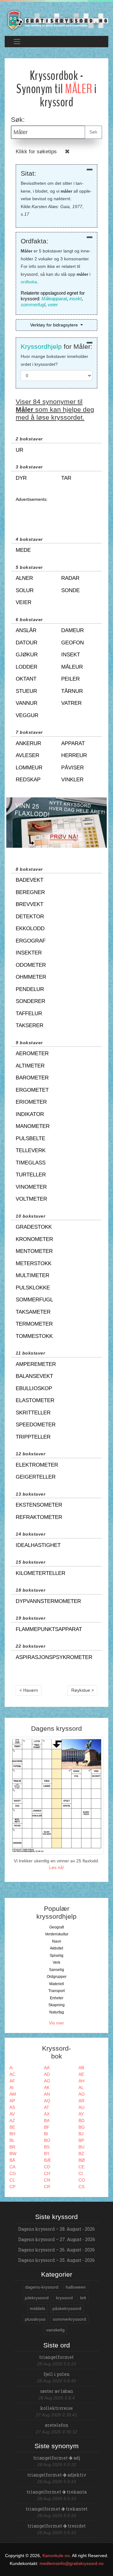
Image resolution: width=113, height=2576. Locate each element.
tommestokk (34, 1336)
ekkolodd (30, 928)
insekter (29, 953)
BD (81, 2120)
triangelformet (56, 2357)
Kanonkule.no (56, 2556)
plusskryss (35, 2319)
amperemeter (36, 1364)
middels (38, 2308)
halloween (76, 2287)
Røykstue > (83, 1690)
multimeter (32, 1275)
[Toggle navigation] (17, 41)
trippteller (33, 1437)
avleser (27, 755)
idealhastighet (38, 1545)
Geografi (57, 1927)
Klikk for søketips (36, 152)
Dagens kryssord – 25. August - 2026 (56, 2260)
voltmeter (31, 1199)
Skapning (56, 2005)
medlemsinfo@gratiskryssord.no (72, 2563)
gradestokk (34, 1227)
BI (46, 2134)
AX (47, 2114)
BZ (81, 2154)
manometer (33, 1126)
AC (12, 2074)
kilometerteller (40, 1573)
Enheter (57, 1998)
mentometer (34, 1251)
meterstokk (34, 1263)
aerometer (32, 1053)
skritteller (33, 1413)
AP (12, 2101)
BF (47, 2127)
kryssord (64, 2298)
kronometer (34, 1239)
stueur (26, 691)
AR (81, 2101)
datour (27, 643)
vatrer (71, 703)
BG (82, 2127)
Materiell (57, 1984)
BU (81, 2147)
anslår (26, 630)
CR (47, 2187)
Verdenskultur (57, 1934)
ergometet (32, 1090)
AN (47, 2094)
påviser (73, 768)
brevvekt (30, 904)
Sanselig (56, 1970)
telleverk (31, 1150)
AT (47, 2107)
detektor (30, 917)
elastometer (35, 1400)
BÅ (12, 2160)
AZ (12, 2120)
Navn (57, 1941)
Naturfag (57, 2012)
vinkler (72, 780)
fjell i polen (57, 2374)
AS (12, 2107)
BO (47, 2140)
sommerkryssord (69, 2319)
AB (81, 2068)
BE (12, 2127)
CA (12, 2167)
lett (83, 2298)
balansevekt (34, 1376)
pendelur (30, 989)
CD (47, 2167)
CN (47, 2180)
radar (70, 578)
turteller (31, 1175)
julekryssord (37, 2298)
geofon (73, 643)
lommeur (29, 768)
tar (66, 478)
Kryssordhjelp (41, 346)
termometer (34, 1324)
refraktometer (39, 1517)
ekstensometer (39, 1505)
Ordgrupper (57, 1977)
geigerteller (36, 1477)
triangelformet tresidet (57, 2526)
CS (81, 2187)
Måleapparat (54, 299)
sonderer (30, 1001)
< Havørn (29, 1690)
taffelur (29, 1013)
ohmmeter (31, 977)
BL (12, 2140)
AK (47, 2087)
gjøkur (27, 655)
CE (81, 2167)
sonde (70, 590)
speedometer (36, 1425)
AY (81, 2114)
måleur (72, 667)
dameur (73, 630)
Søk (93, 132)
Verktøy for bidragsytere (55, 325)
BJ (81, 2134)
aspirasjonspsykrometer (54, 1657)
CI (81, 2173)
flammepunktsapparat (49, 1629)
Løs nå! (56, 1867)
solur (25, 590)
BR (12, 2147)
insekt (75, 299)
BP (81, 2140)
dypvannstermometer (48, 1601)
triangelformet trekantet (57, 2509)
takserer (30, 1025)
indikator (30, 1114)
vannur (27, 703)
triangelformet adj (57, 2458)
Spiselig (56, 1956)
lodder (27, 667)
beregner (30, 892)
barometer (32, 1078)
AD (47, 2074)
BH (12, 2134)
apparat (73, 743)
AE (81, 2074)
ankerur (28, 743)
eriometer (31, 1102)
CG (13, 2173)
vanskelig (55, 2330)
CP (12, 2187)
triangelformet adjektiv (57, 2475)
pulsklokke (33, 1288)
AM (13, 2094)
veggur (27, 715)
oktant (26, 679)
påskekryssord (67, 2308)
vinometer (31, 1187)
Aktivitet (56, 1948)
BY (47, 2154)
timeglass (31, 1163)
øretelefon (57, 2425)
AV (12, 2114)
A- (12, 2068)
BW (13, 2154)
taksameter (33, 1312)
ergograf (31, 941)
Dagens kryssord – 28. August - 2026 (56, 2229)
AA (47, 2068)
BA (47, 2120)
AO (82, 2094)
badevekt (30, 880)
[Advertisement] (56, 513)
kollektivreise (56, 2408)
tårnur (72, 691)
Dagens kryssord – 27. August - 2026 (57, 2239)
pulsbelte (30, 1138)
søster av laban (57, 2391)
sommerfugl (33, 305)
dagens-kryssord (42, 2287)
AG (47, 2081)
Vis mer (56, 2023)
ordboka (29, 282)
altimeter (30, 1066)
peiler (70, 679)
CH (47, 2173)
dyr (21, 478)
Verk (56, 1962)
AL (81, 2087)
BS (47, 2147)
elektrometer (37, 1465)
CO (82, 2180)
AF (12, 2081)
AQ (47, 2101)
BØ (82, 2160)
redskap (28, 780)
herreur (74, 755)
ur (19, 450)
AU (81, 2107)
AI (11, 2087)
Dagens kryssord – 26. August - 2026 (56, 2250)
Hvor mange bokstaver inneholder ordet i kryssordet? (54, 360)
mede (23, 550)
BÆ (48, 2160)
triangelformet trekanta (57, 2492)
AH (81, 2081)
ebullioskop (34, 1388)
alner (24, 578)
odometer (31, 965)
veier (53, 305)
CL (12, 2180)
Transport (56, 1991)
